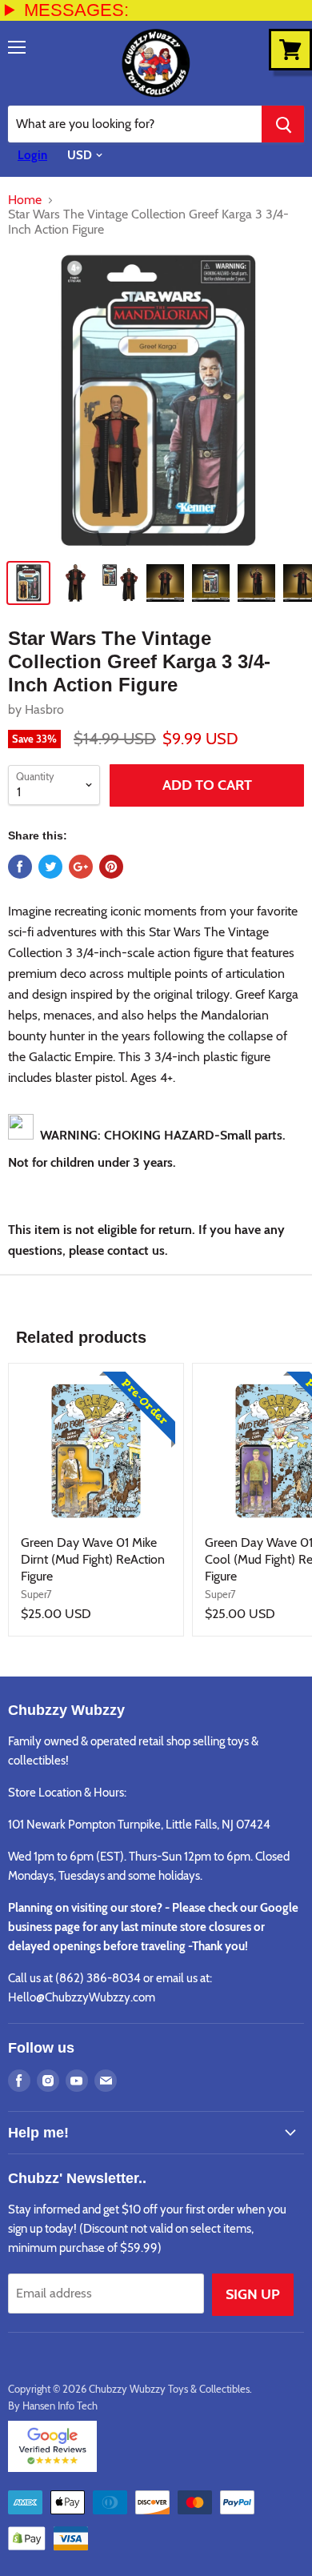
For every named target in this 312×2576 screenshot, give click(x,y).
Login (32, 155)
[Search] (283, 124)
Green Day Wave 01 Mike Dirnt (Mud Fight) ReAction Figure (93, 1559)
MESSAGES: (76, 10)
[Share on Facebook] (20, 867)
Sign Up (253, 2294)
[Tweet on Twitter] (50, 867)
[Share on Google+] (81, 867)
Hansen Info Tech (60, 2406)
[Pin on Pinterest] (111, 867)
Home (25, 200)
